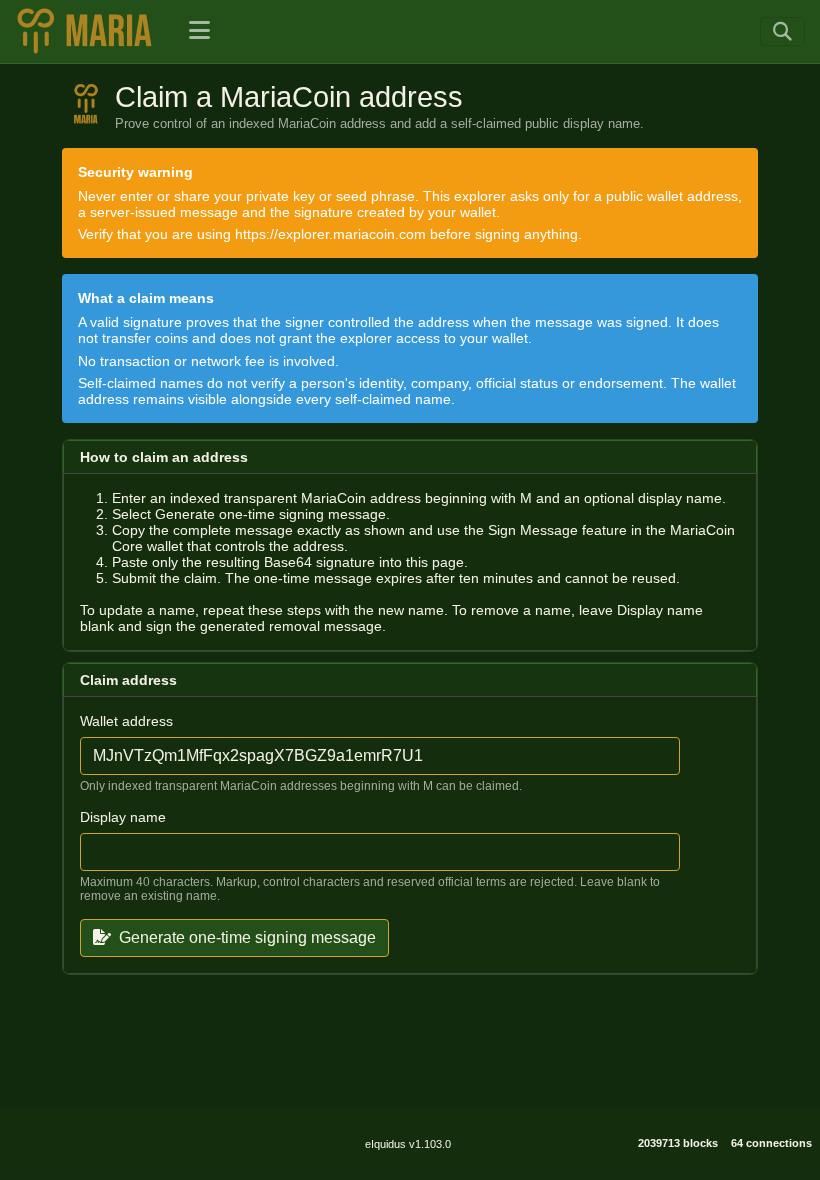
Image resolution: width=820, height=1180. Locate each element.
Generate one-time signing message (247, 937)
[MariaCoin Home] (90, 31)
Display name (123, 817)
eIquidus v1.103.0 (408, 1144)
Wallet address (126, 721)
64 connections (771, 1143)
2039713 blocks (678, 1143)
